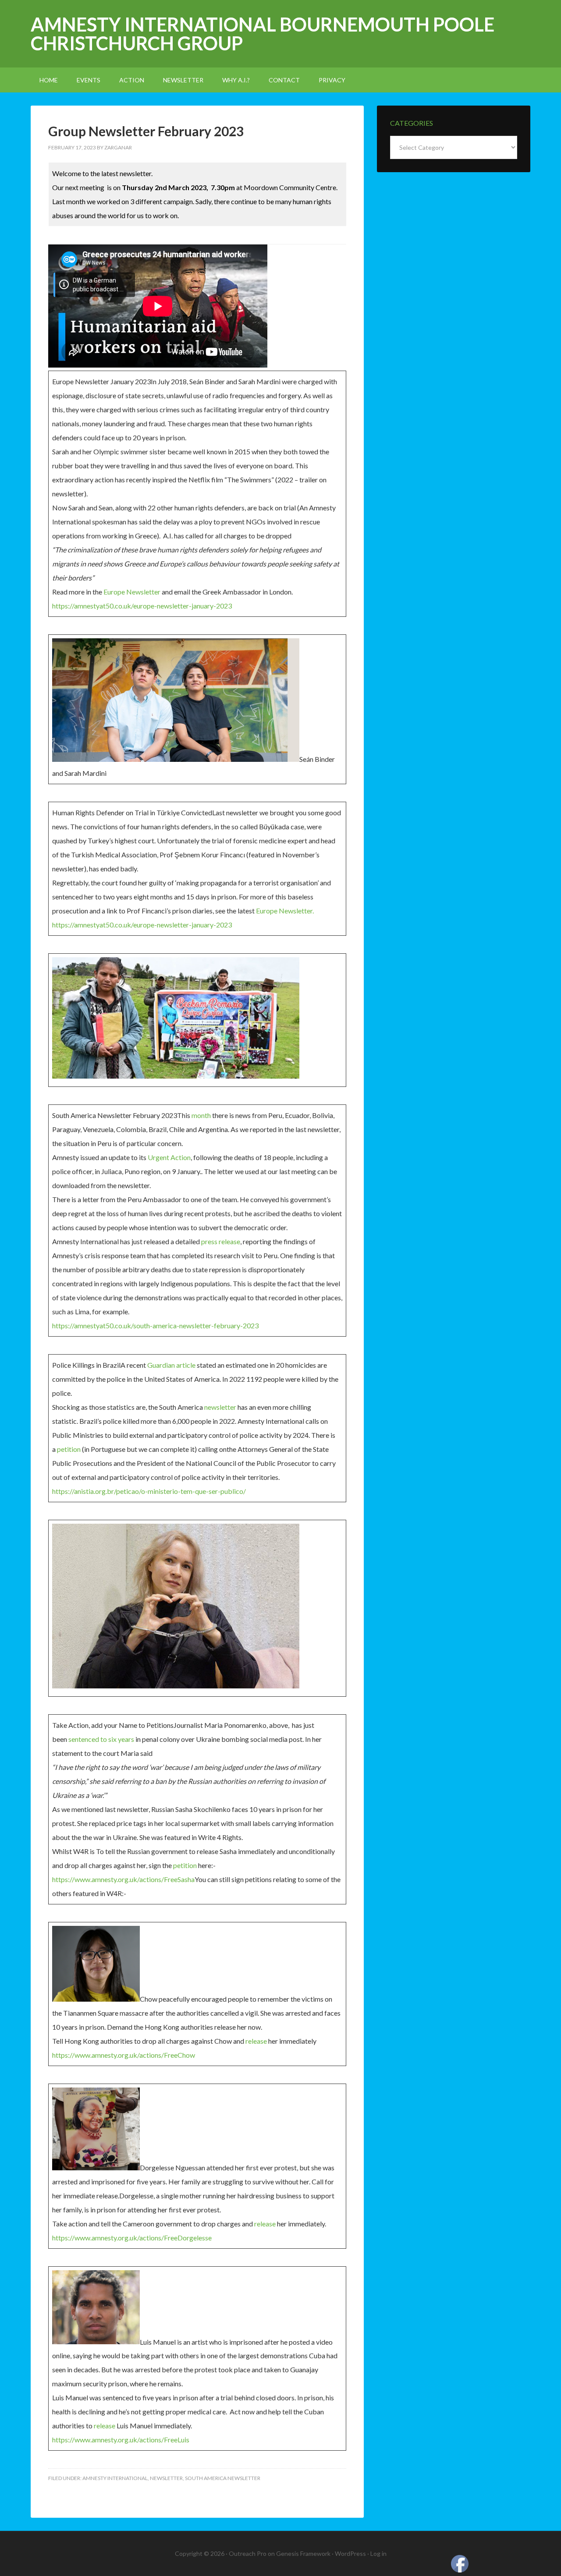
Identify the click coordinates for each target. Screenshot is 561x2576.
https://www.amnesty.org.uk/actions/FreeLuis (121, 2440)
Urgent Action (169, 1157)
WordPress (350, 2553)
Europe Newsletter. (285, 911)
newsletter (220, 1407)
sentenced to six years (101, 1739)
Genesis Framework (303, 2553)
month (201, 1115)
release (256, 2041)
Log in (378, 2553)
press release (221, 1241)
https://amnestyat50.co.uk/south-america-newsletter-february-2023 (155, 1325)
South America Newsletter (223, 2478)
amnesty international (115, 2478)
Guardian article (171, 1365)
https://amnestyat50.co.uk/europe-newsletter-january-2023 (142, 606)
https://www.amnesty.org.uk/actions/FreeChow (124, 2055)
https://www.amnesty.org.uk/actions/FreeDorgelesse (132, 2238)
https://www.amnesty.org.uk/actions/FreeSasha (123, 1879)
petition (69, 1449)
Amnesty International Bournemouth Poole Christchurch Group (263, 34)
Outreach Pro (248, 2553)
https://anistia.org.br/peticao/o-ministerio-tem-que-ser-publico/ (149, 1491)
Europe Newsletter (132, 592)
